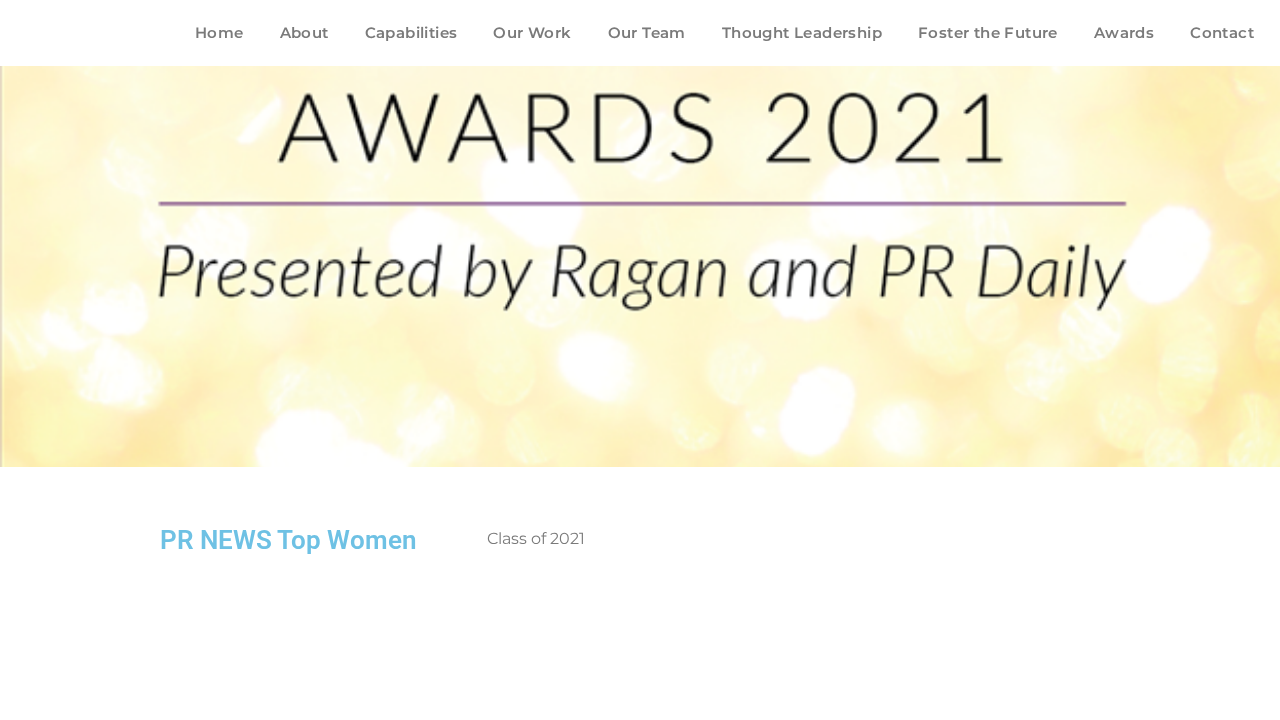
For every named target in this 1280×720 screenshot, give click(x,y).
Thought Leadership (802, 32)
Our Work (532, 32)
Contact (1222, 32)
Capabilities (411, 32)
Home (219, 32)
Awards (1124, 32)
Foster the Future (988, 32)
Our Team (647, 32)
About (304, 32)
